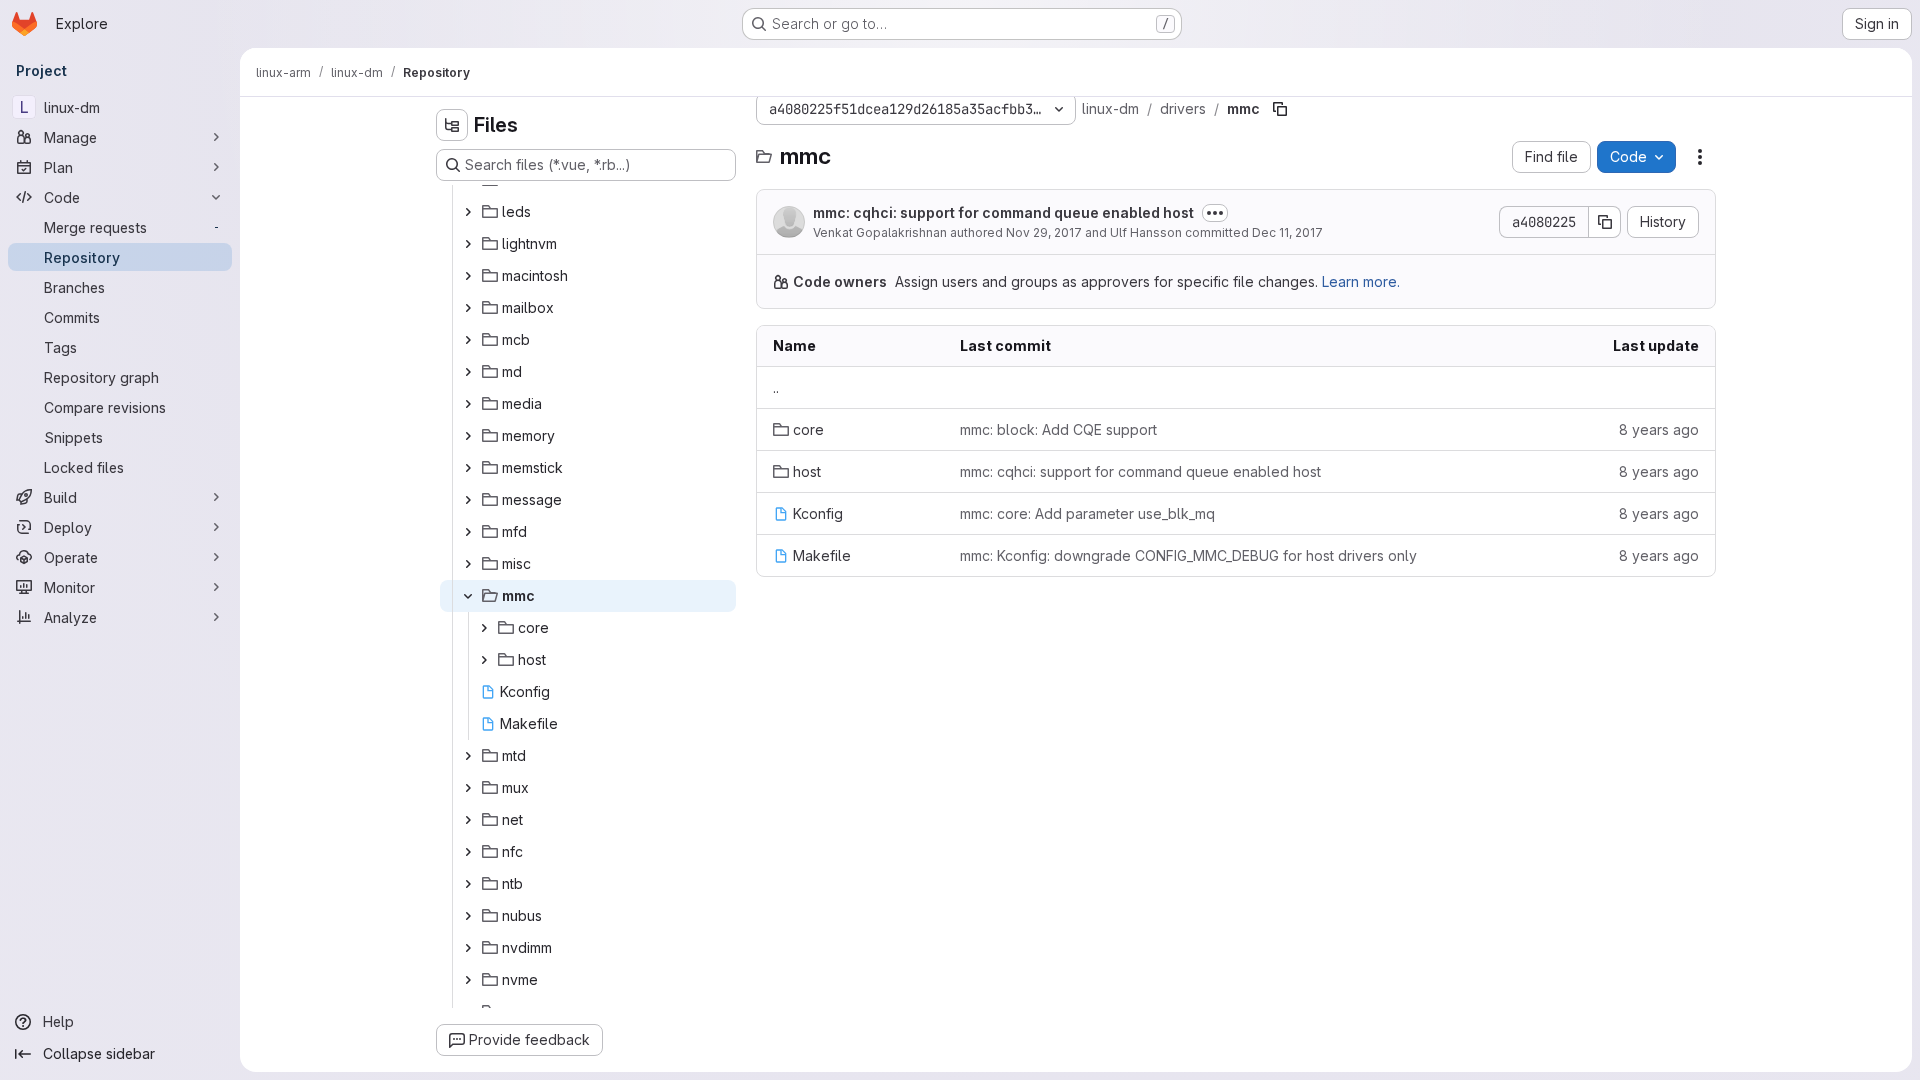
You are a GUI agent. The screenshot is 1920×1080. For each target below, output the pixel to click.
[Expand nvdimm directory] (468, 948)
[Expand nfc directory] (468, 852)
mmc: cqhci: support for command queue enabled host (1003, 212)
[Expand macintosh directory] (468, 276)
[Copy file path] (1280, 109)
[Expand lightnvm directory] (468, 244)
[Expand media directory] (468, 404)
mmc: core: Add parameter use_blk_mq (1087, 513)
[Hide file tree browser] (452, 125)
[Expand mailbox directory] (468, 308)
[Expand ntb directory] (468, 884)
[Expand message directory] (468, 500)
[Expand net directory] (468, 820)
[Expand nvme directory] (468, 980)
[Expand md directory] (468, 372)
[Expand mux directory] (468, 788)
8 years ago (1659, 429)
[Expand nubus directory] (468, 916)
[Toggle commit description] (1215, 213)
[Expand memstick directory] (468, 468)
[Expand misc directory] (468, 564)
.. (776, 387)
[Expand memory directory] (468, 436)
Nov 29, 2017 (1044, 232)
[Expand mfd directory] (468, 532)
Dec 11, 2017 (1287, 232)
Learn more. (1361, 281)
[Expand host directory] (484, 660)
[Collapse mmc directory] (468, 596)
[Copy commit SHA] (1605, 222)
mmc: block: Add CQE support (1058, 429)
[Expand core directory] (484, 628)
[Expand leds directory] (468, 212)
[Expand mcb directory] (468, 340)
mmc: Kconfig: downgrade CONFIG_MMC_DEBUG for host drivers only (1188, 555)
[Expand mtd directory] (468, 756)
